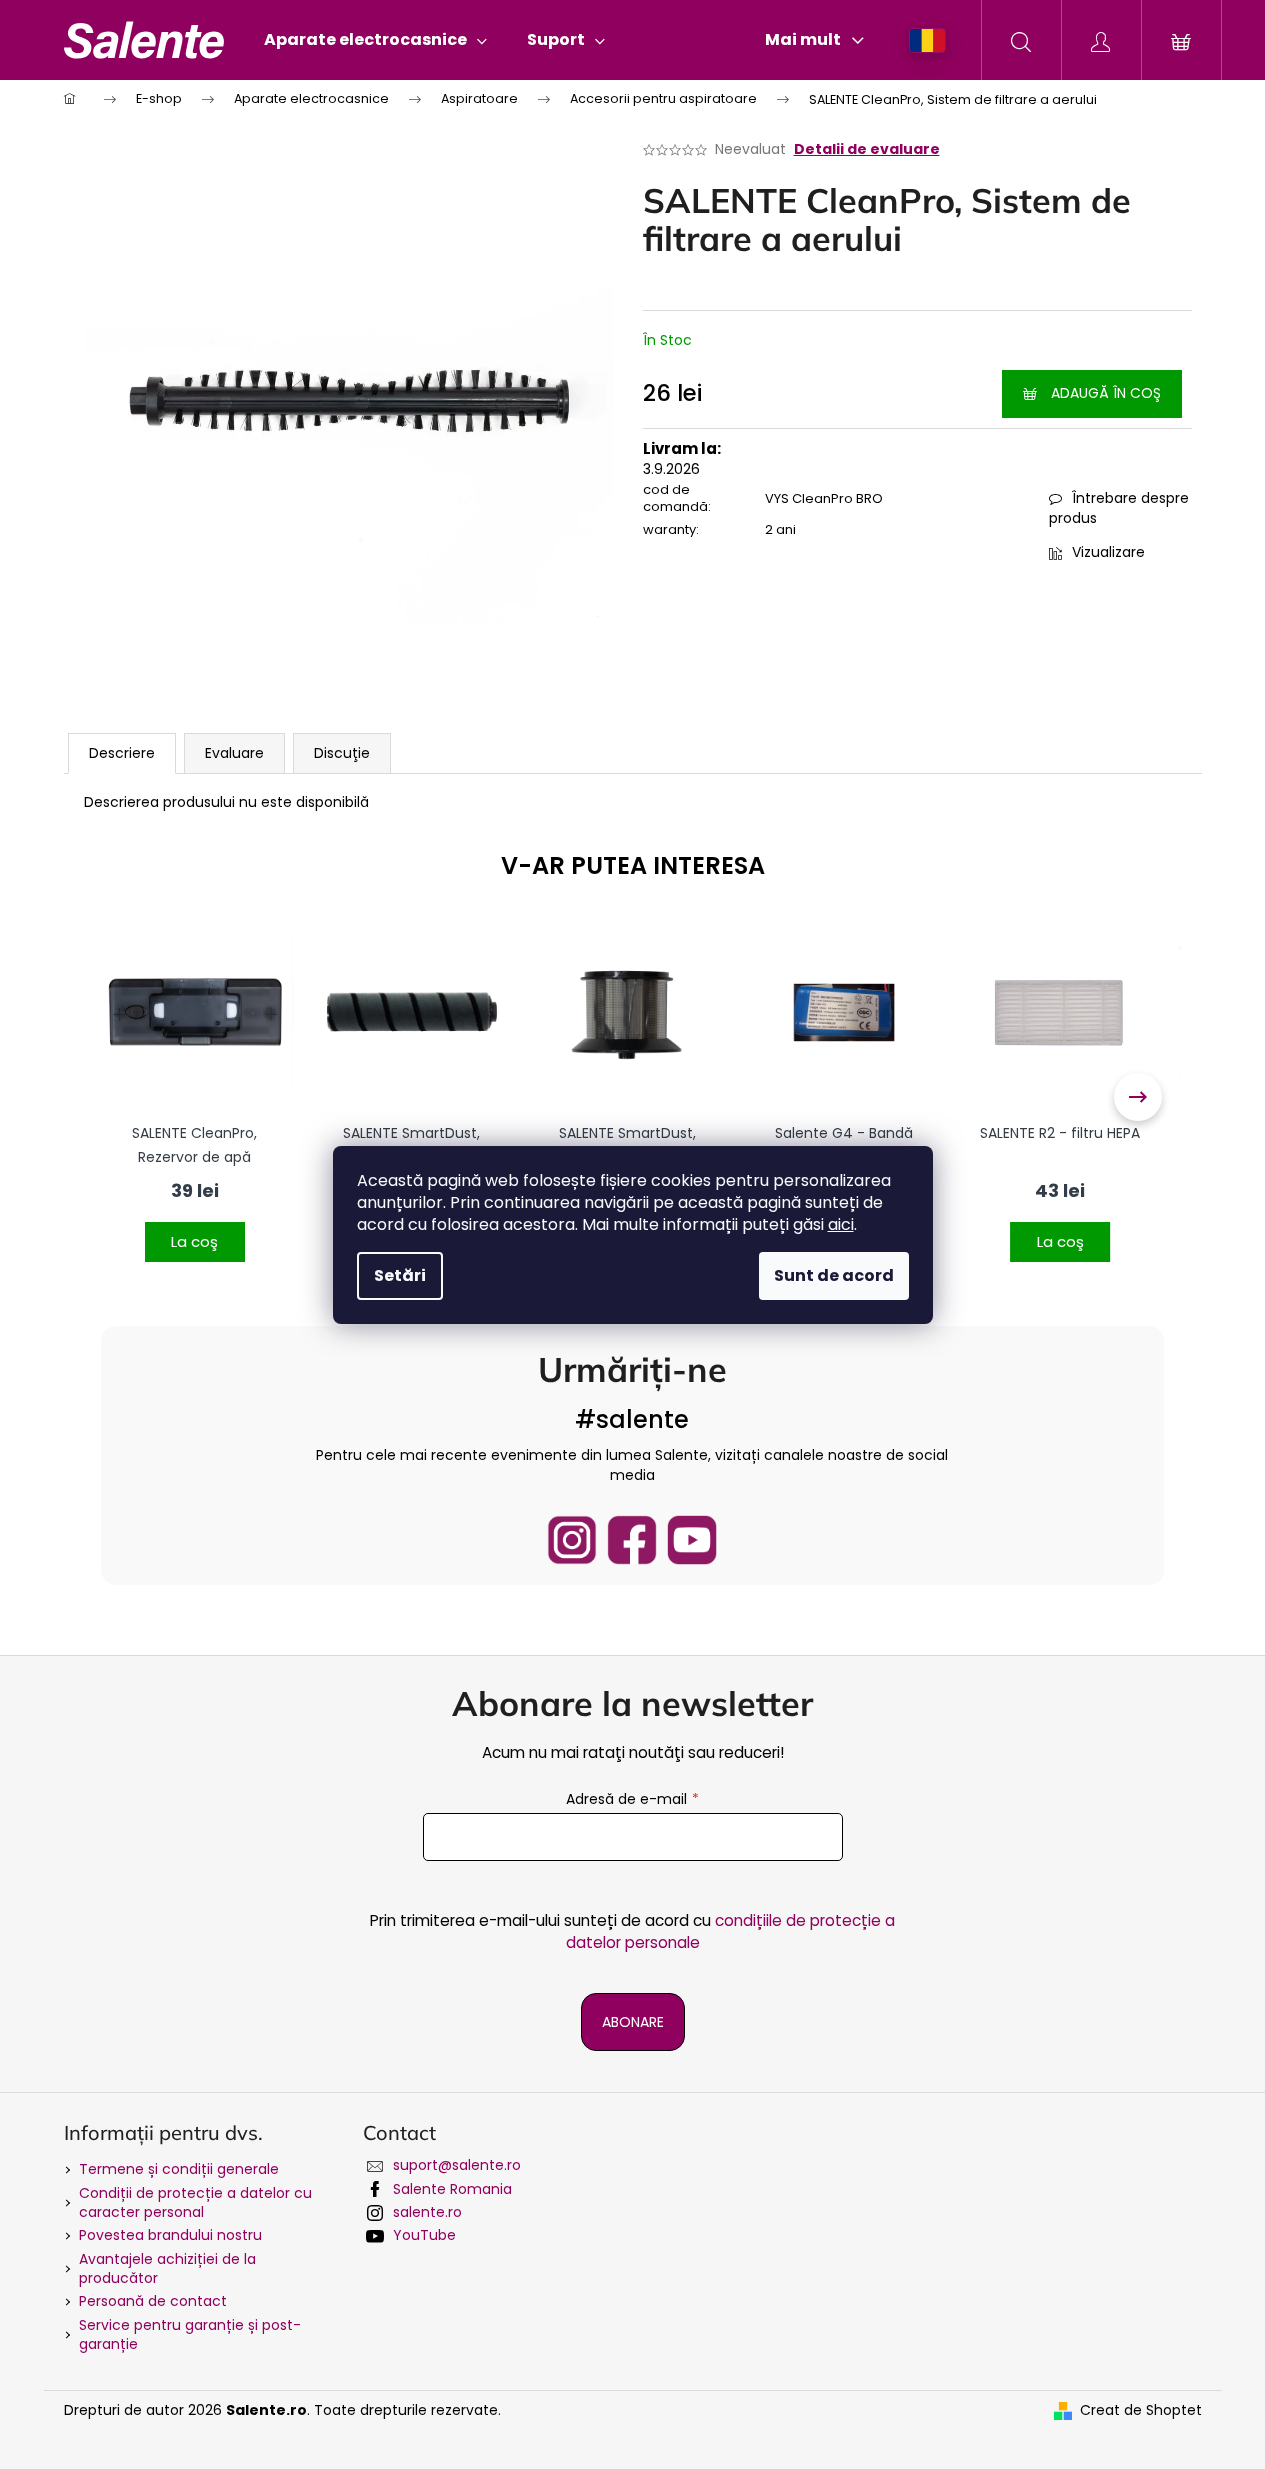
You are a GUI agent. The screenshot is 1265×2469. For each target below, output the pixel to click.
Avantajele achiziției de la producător (167, 2268)
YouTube (424, 2235)
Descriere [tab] (122, 753)
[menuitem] (375, 40)
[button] (195, 1229)
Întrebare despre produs (1119, 508)
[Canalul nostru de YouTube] (692, 1540)
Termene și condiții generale (179, 2169)
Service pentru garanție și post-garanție (190, 2334)
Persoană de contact (153, 2301)
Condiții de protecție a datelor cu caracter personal (195, 2202)
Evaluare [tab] (234, 753)
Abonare (633, 2022)
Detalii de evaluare (867, 149)
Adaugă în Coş (1106, 393)
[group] (195, 1097)
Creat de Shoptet (1141, 2410)
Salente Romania (452, 2189)
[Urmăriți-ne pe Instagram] (572, 1540)
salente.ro (427, 2212)
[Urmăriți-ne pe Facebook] (632, 1540)
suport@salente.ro (457, 2165)
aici (841, 1224)
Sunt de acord (834, 1275)
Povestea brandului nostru (170, 2235)
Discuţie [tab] (342, 753)
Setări (400, 1275)
